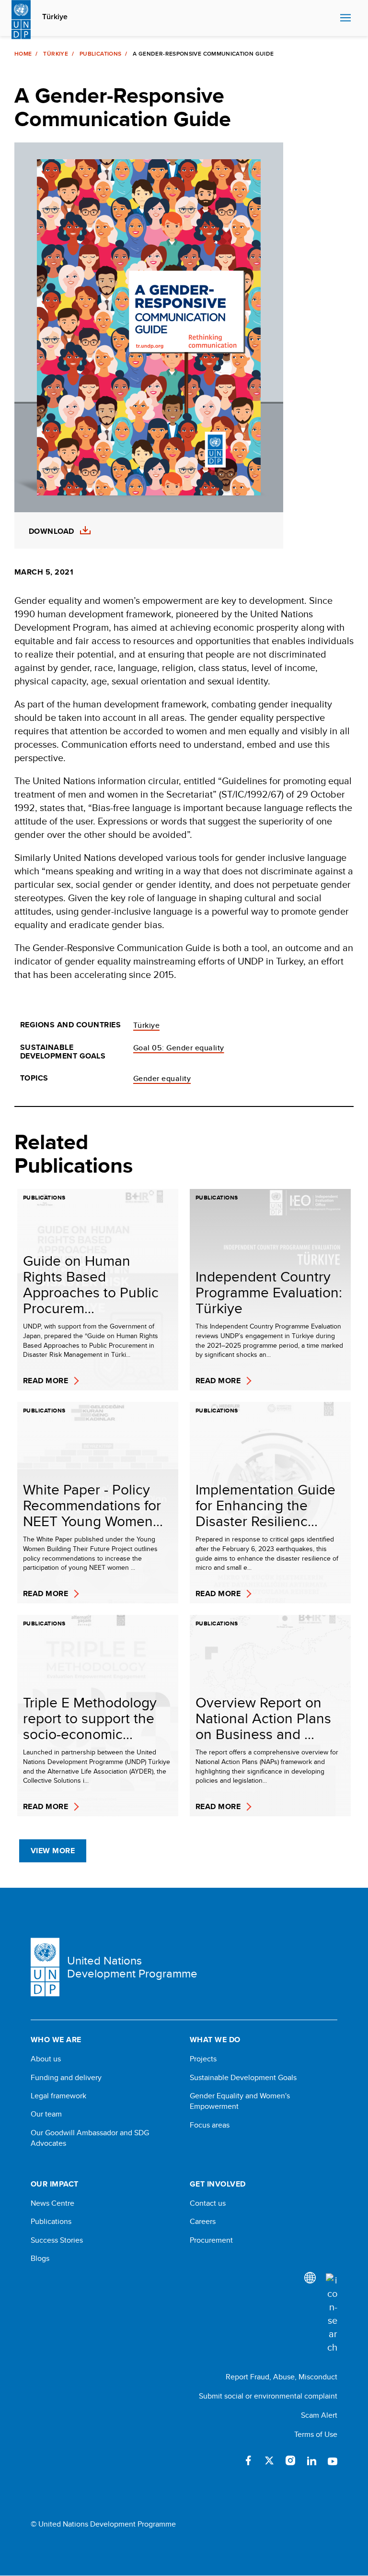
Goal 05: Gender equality (179, 1048)
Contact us (208, 2203)
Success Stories (57, 2240)
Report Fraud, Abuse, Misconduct (282, 2377)
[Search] (332, 2314)
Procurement (211, 2240)
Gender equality (162, 1078)
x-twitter (269, 2460)
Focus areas (210, 2125)
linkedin (311, 2460)
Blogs (40, 2258)
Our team (46, 2114)
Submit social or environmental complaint (268, 2396)
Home (23, 54)
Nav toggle (345, 18)
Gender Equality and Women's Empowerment (240, 2101)
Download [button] (52, 531)
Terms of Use (316, 2434)
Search (330, 18)
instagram (290, 2460)
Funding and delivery (66, 2078)
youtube (333, 2460)
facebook (248, 2460)
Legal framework (58, 2096)
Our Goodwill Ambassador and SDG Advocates (90, 2138)
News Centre (52, 2203)
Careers (203, 2222)
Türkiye (55, 17)
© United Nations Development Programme (103, 2524)
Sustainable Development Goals (243, 2078)
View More (53, 1851)
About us (46, 2059)
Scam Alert (319, 2415)
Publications (100, 54)
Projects (203, 2059)
